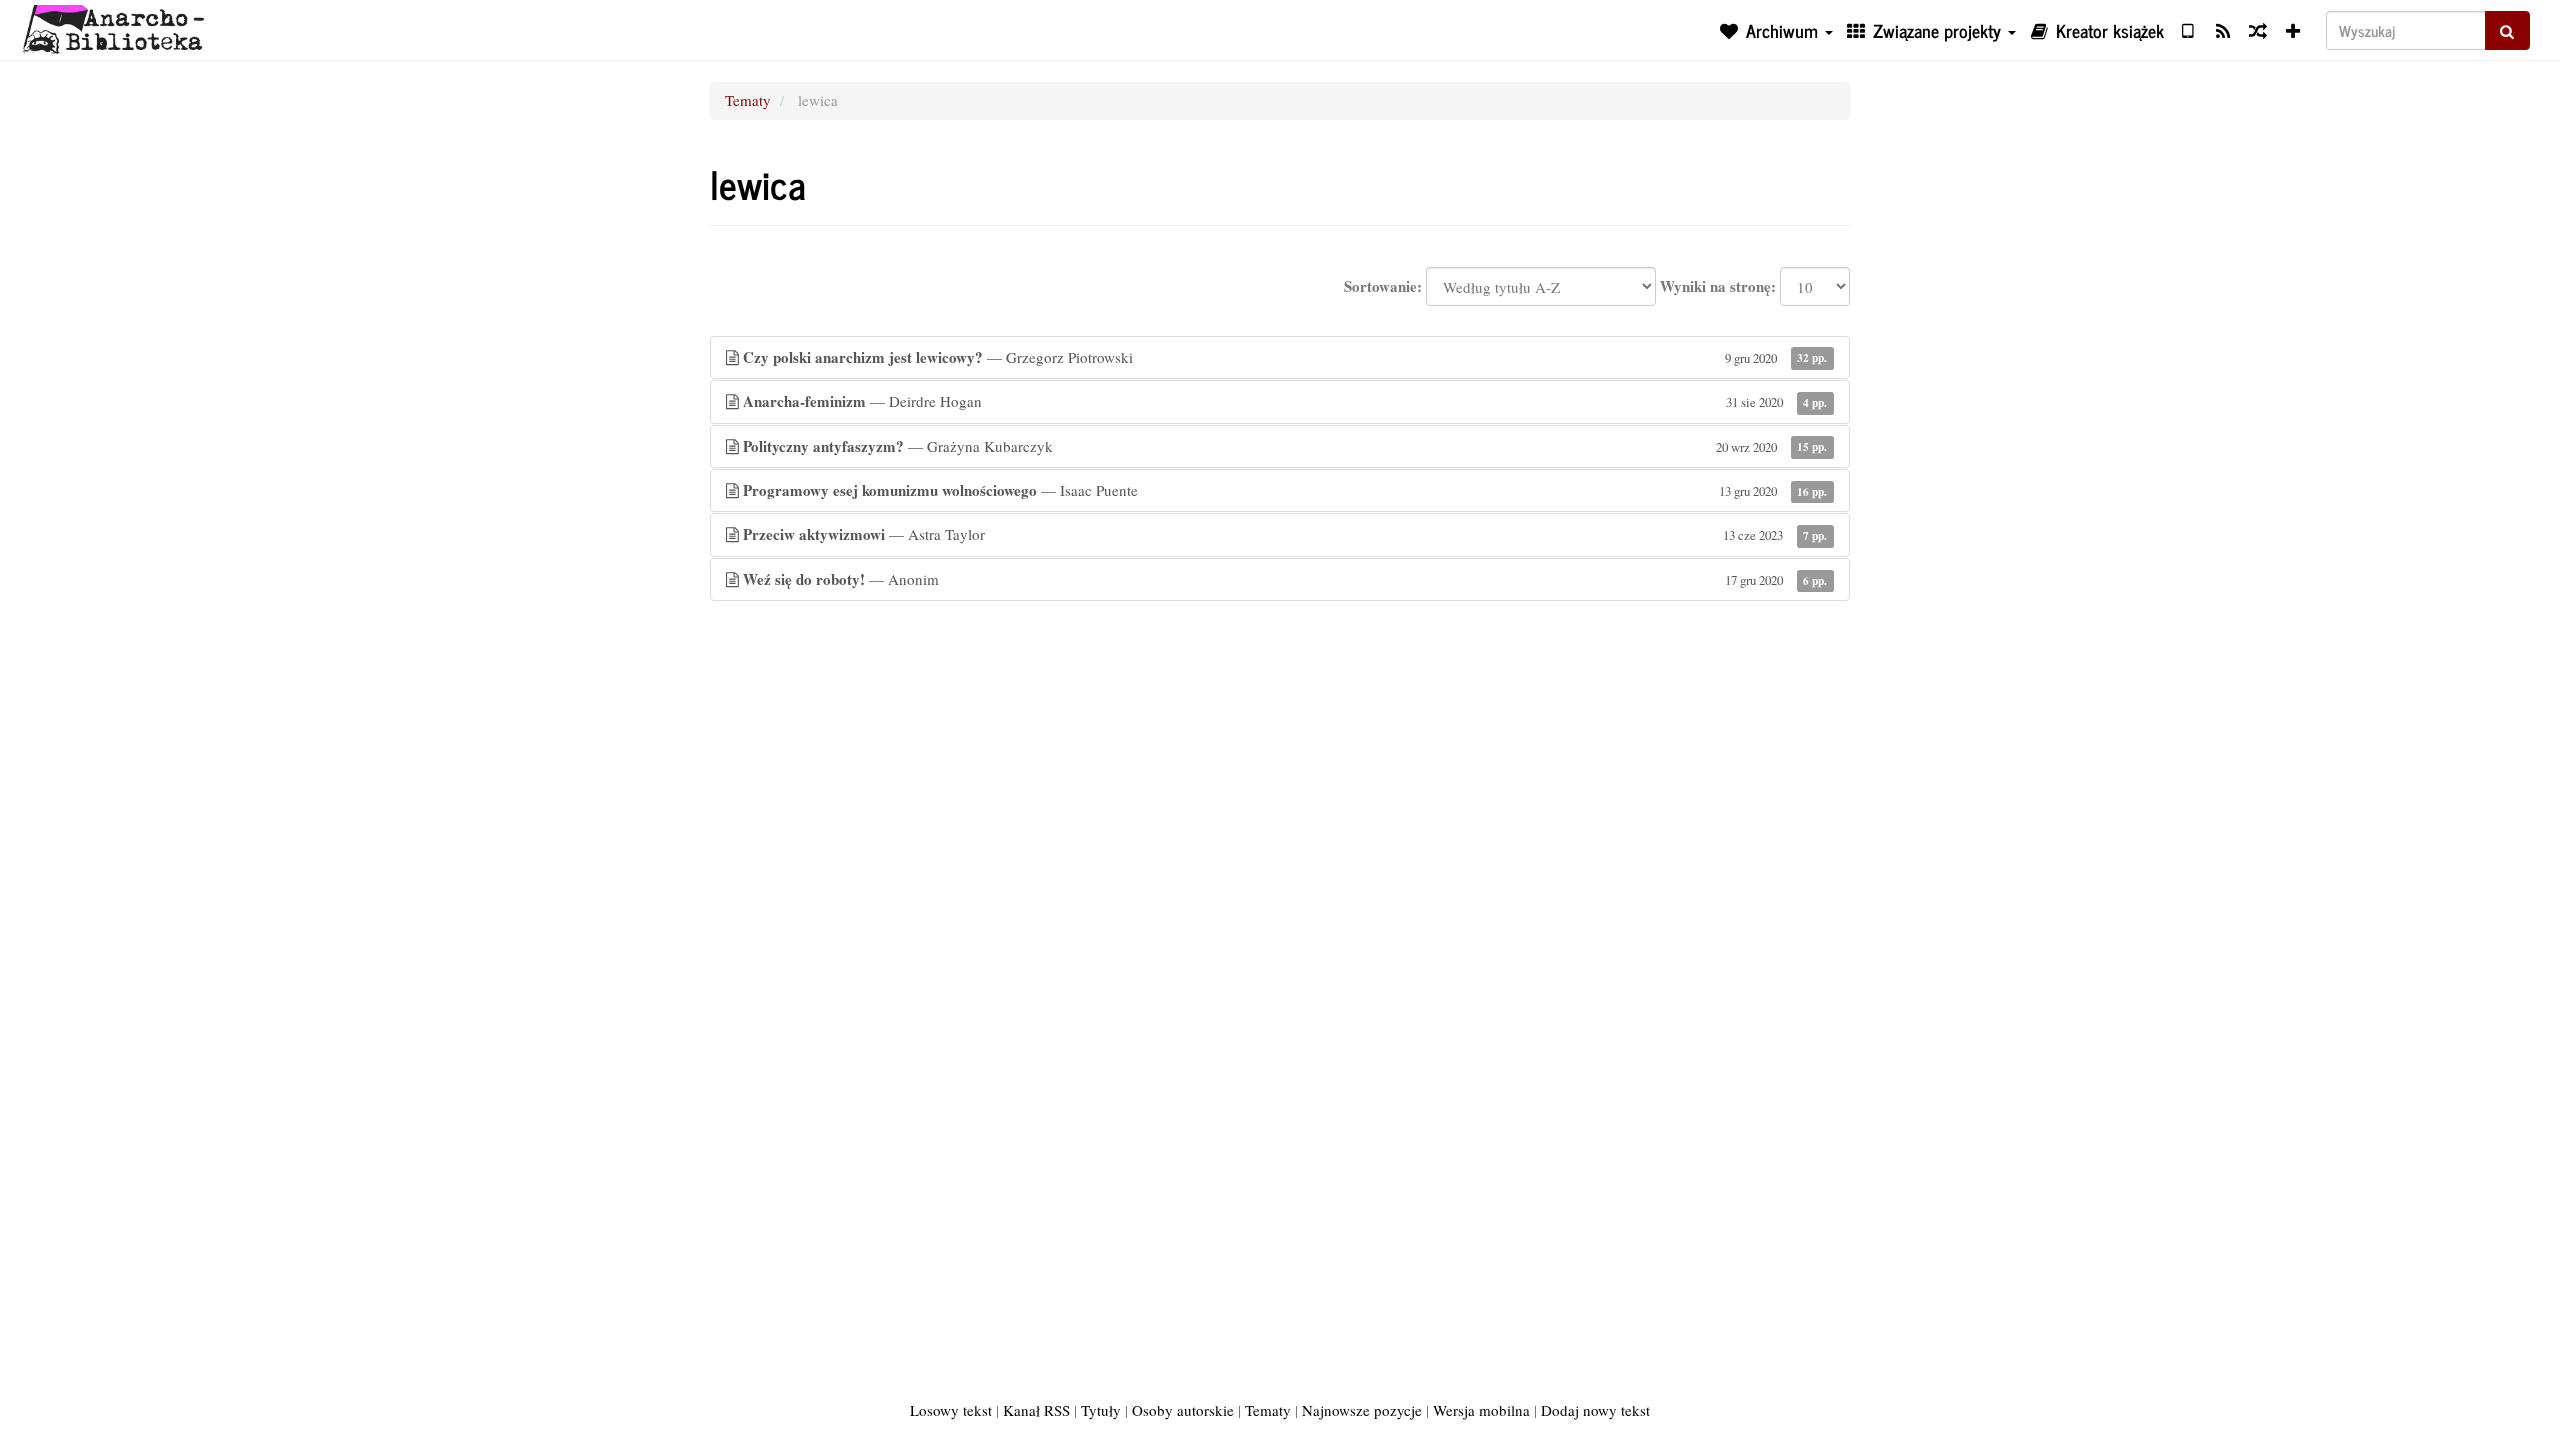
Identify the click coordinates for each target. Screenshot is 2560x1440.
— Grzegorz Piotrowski (1285, 357)
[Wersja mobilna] (2187, 30)
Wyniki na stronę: (1718, 286)
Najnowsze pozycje (1362, 1410)
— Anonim (1285, 579)
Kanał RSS (1036, 1410)
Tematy (748, 100)
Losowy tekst (951, 1410)
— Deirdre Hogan (1285, 401)
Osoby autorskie (1183, 1410)
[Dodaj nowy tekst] (2293, 30)
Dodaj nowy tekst (1595, 1410)
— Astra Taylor (1285, 534)
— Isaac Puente (1285, 490)
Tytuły (1101, 1410)
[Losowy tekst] (2257, 30)
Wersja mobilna (1481, 1410)
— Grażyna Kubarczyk (1285, 446)
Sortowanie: (1383, 286)
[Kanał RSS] (2222, 30)
